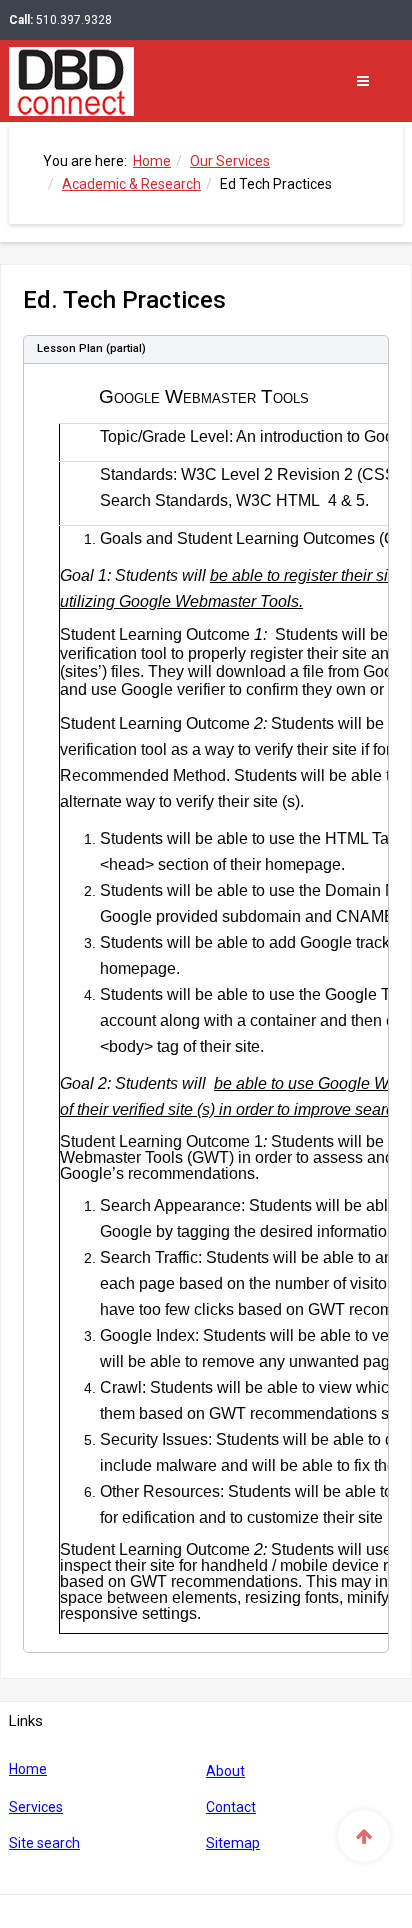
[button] (206, 349)
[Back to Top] (364, 1836)
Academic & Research (131, 184)
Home (152, 161)
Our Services (230, 161)
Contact (231, 1807)
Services (36, 1807)
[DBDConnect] (68, 80)
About (225, 1771)
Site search (44, 1843)
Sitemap (233, 1843)
